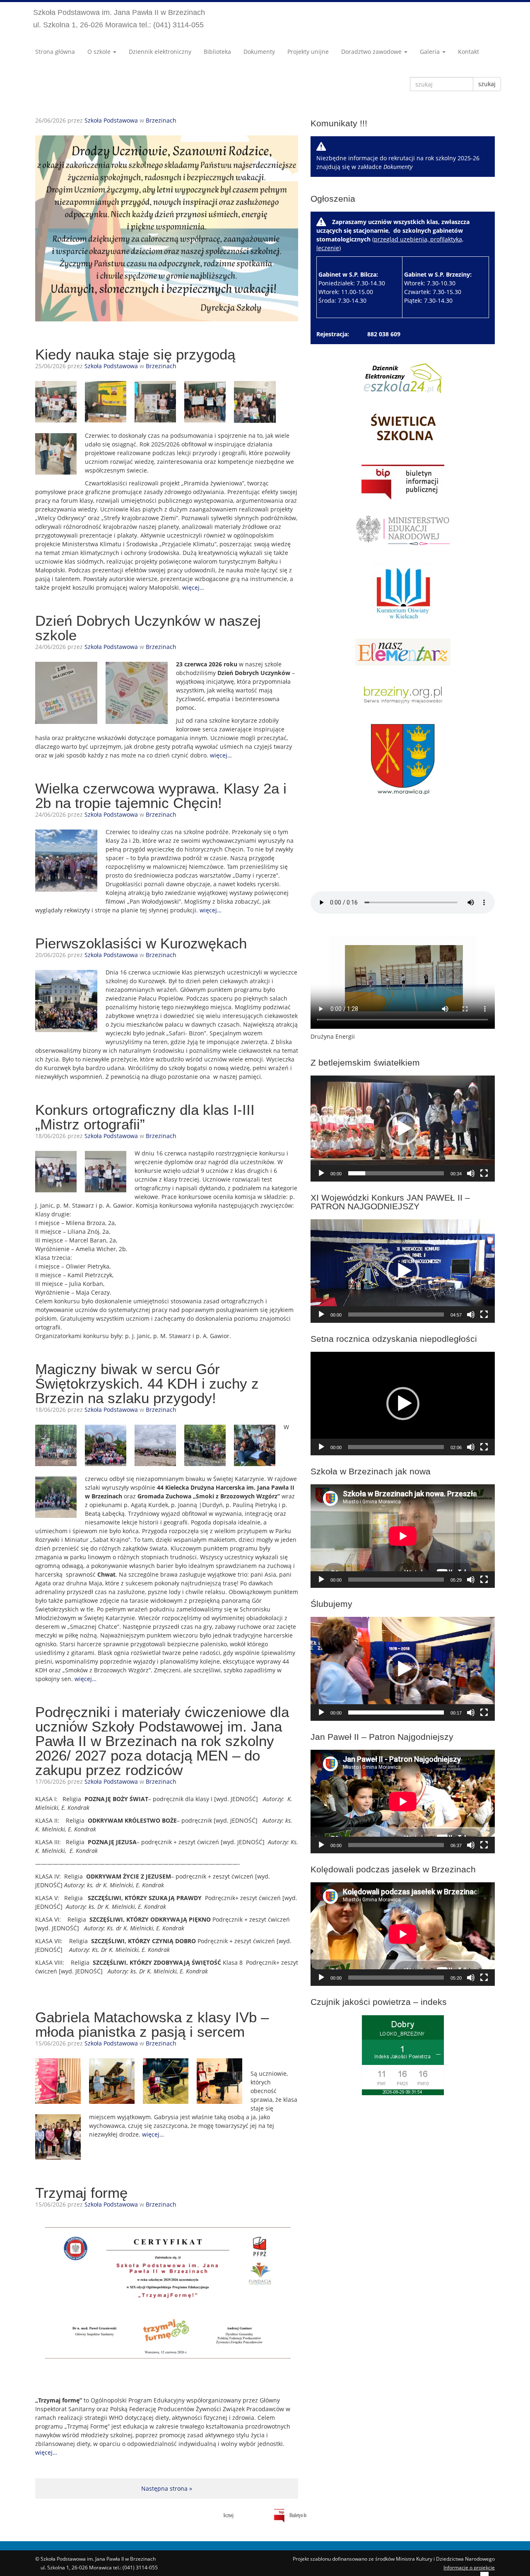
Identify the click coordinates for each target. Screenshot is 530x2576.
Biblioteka (217, 52)
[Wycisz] (471, 1173)
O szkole (100, 52)
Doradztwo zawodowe (372, 52)
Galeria (431, 52)
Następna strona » (167, 2488)
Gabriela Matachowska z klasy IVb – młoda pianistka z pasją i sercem (152, 2024)
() (394, 261)
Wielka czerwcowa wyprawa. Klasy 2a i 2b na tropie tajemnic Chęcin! (161, 796)
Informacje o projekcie (469, 2568)
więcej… (193, 587)
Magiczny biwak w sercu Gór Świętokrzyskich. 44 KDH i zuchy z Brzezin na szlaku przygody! (147, 1383)
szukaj (487, 84)
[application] (403, 1129)
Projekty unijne (308, 52)
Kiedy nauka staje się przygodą (135, 354)
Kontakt (469, 52)
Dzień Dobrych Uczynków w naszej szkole (148, 628)
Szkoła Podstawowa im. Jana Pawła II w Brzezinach (119, 19)
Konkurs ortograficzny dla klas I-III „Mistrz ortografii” (145, 1117)
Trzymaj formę (81, 2193)
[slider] (396, 1173)
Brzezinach (161, 120)
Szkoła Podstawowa (111, 120)
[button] (403, 1129)
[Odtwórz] (321, 1173)
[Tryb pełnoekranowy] (484, 1173)
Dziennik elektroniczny (160, 52)
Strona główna (55, 52)
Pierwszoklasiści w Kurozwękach (141, 943)
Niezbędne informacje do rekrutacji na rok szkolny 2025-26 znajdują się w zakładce (398, 162)
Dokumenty (259, 52)
